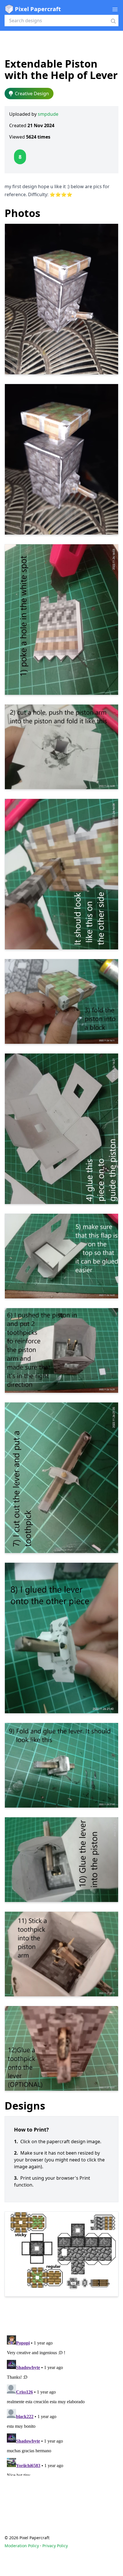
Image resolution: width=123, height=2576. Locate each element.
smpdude (48, 114)
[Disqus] (61, 2404)
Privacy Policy (55, 2546)
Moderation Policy (22, 2546)
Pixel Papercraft (38, 9)
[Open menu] (115, 9)
